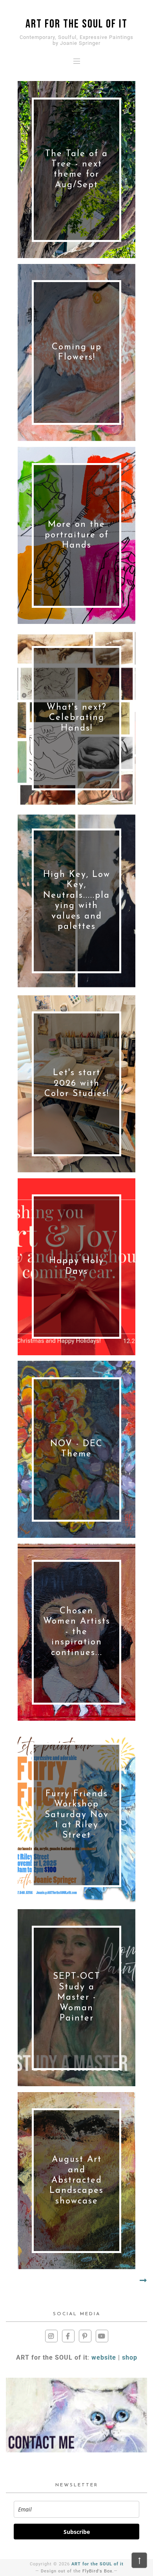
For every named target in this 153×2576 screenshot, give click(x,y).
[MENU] (77, 61)
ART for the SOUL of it (97, 2564)
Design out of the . (77, 2571)
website (104, 2357)
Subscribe (77, 2532)
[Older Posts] (143, 2281)
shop (130, 2357)
